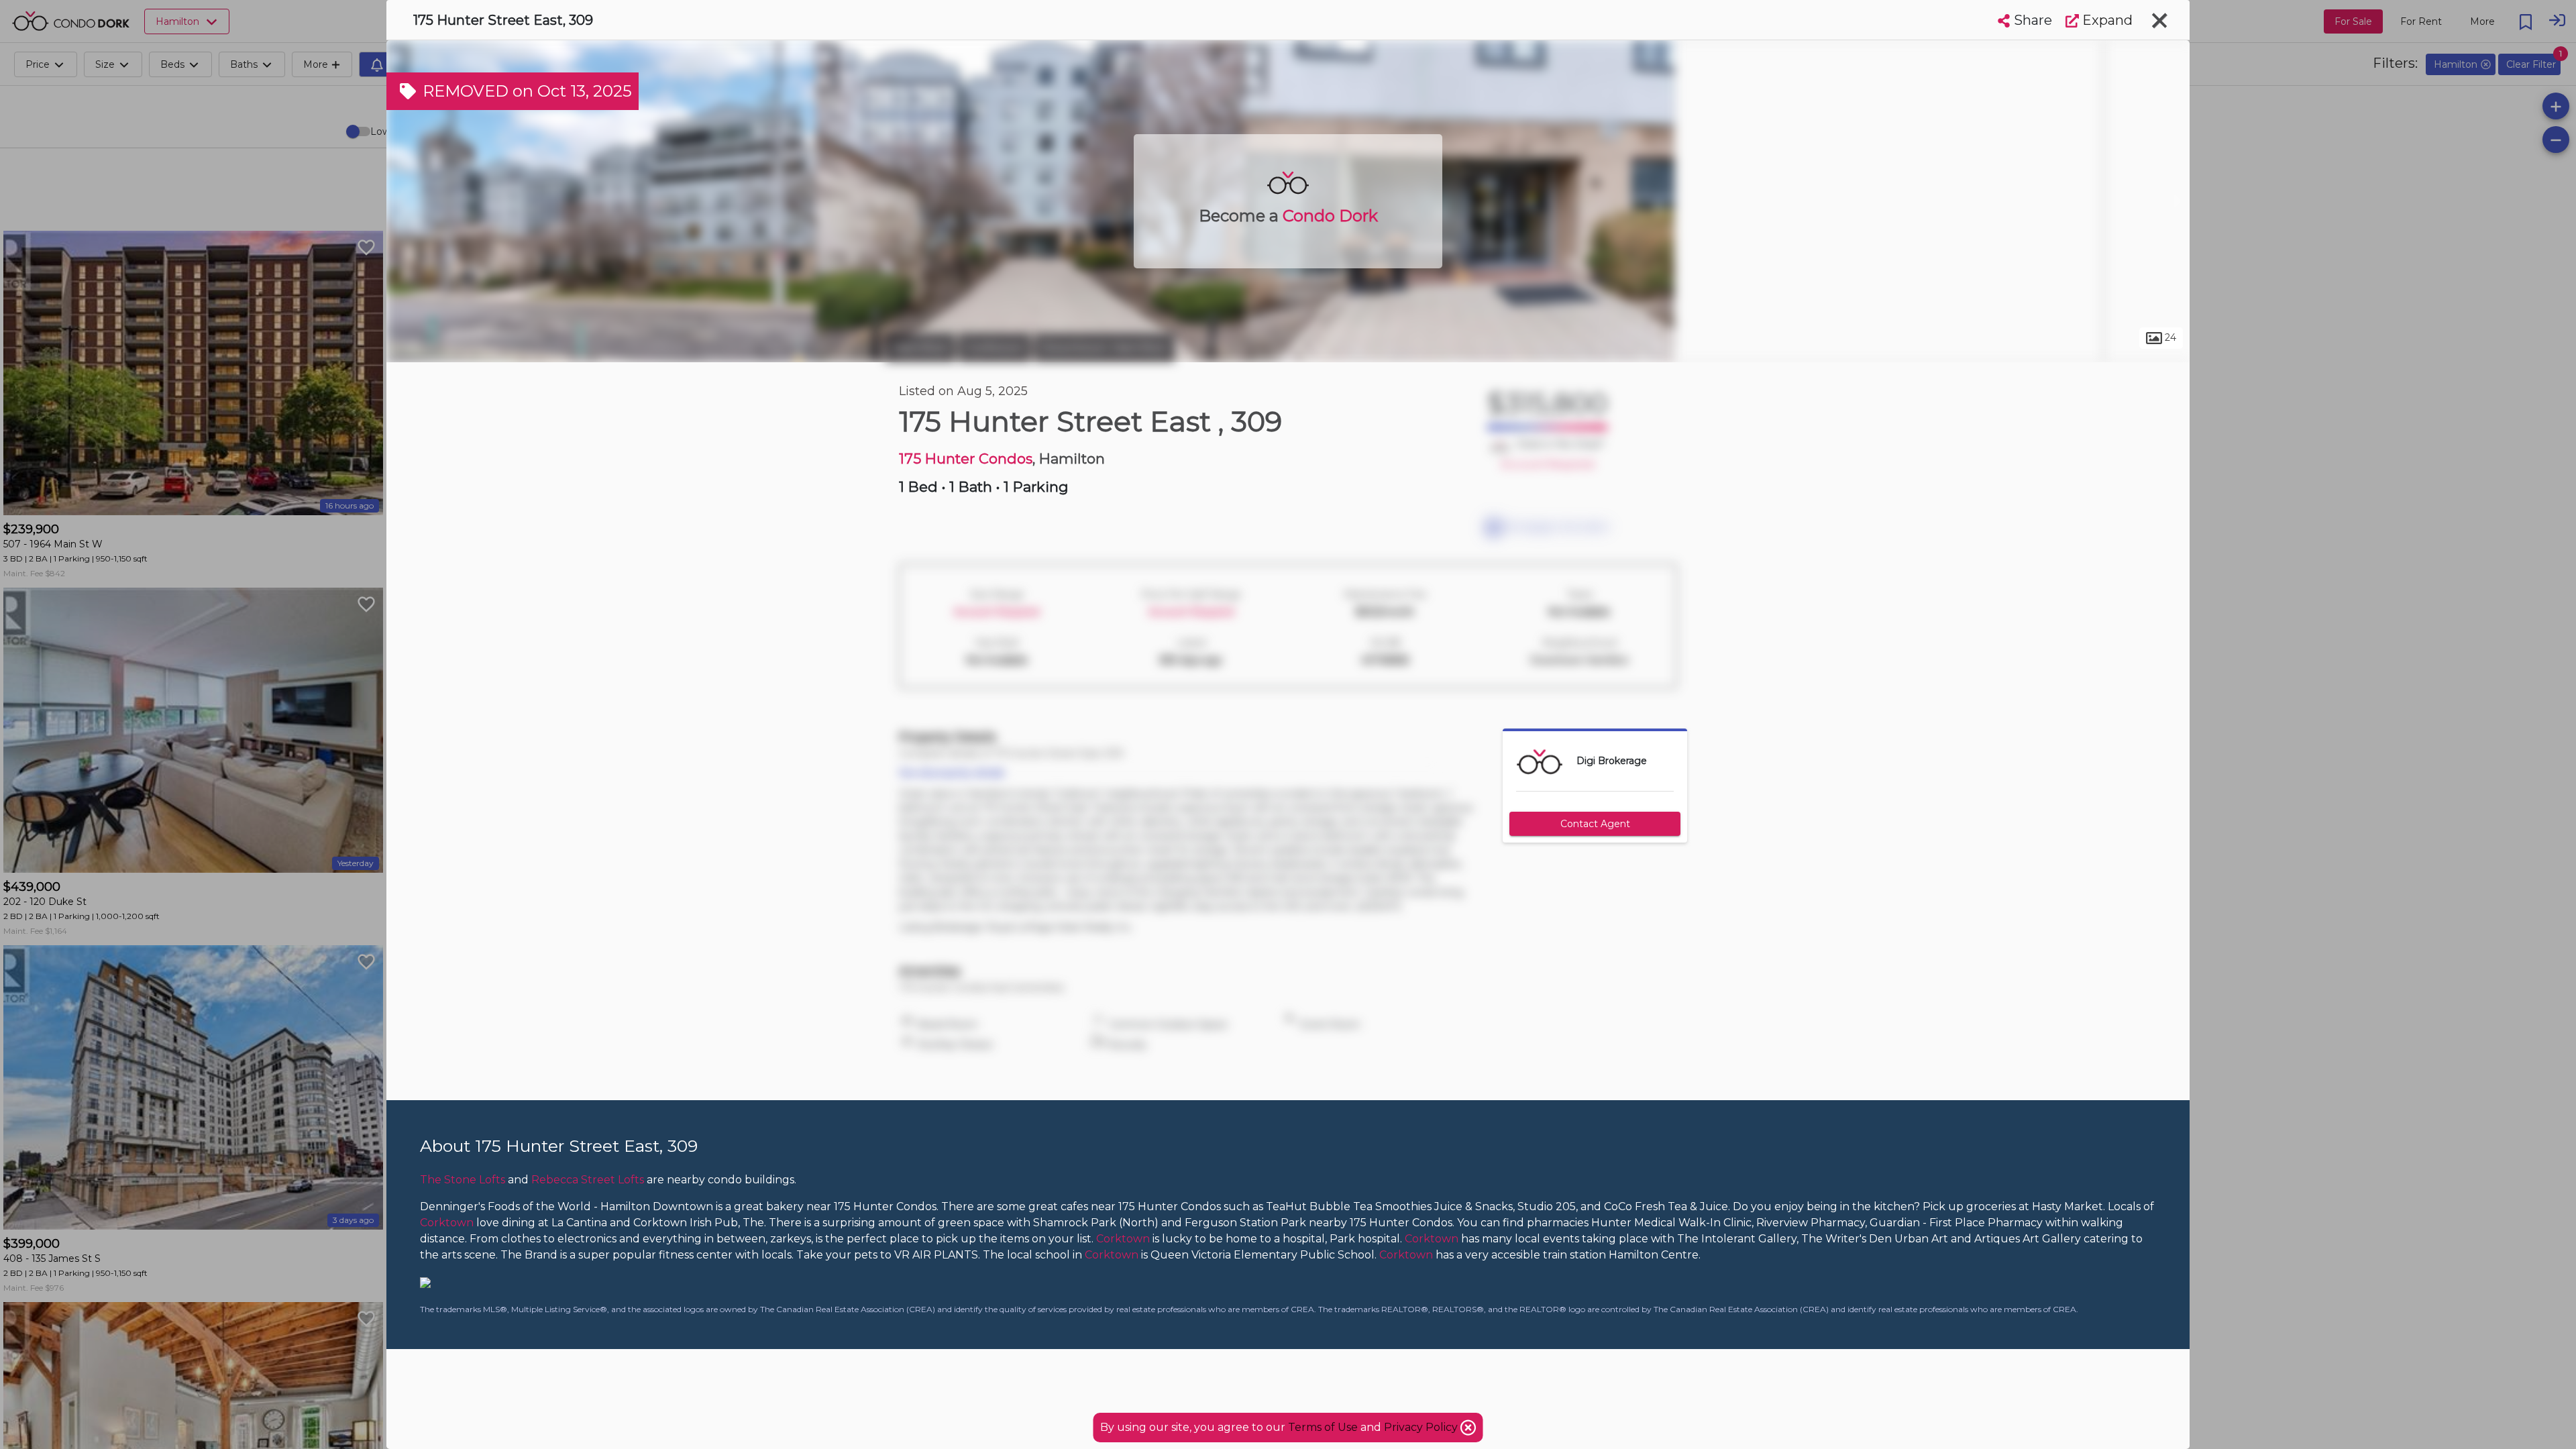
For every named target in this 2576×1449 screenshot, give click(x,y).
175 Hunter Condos (966, 459)
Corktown (995, 347)
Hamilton (920, 347)
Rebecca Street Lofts (588, 1180)
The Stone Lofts (463, 1180)
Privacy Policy (1422, 1427)
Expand (2106, 20)
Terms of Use (1323, 1427)
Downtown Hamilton (1105, 347)
